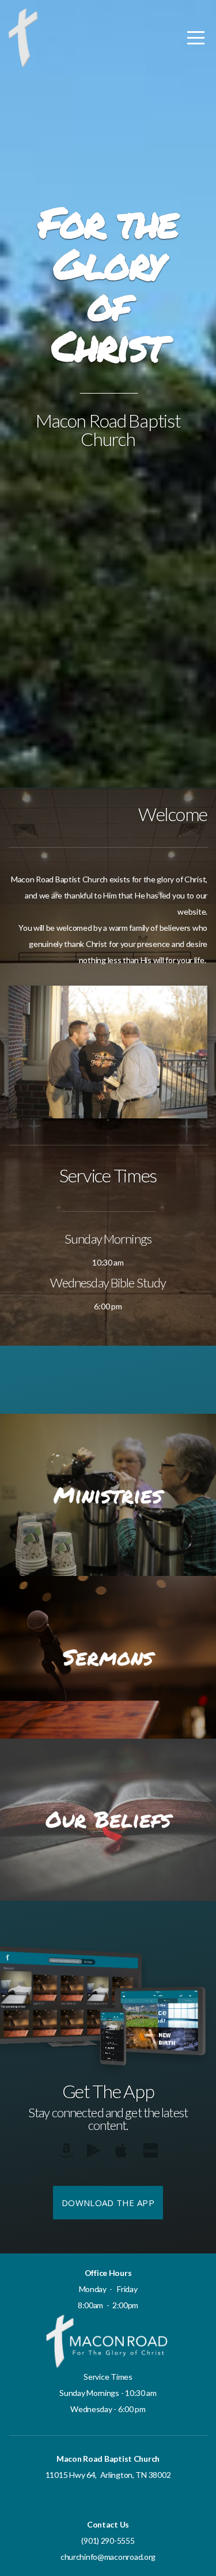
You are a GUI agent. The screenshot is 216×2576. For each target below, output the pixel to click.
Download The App (108, 2203)
